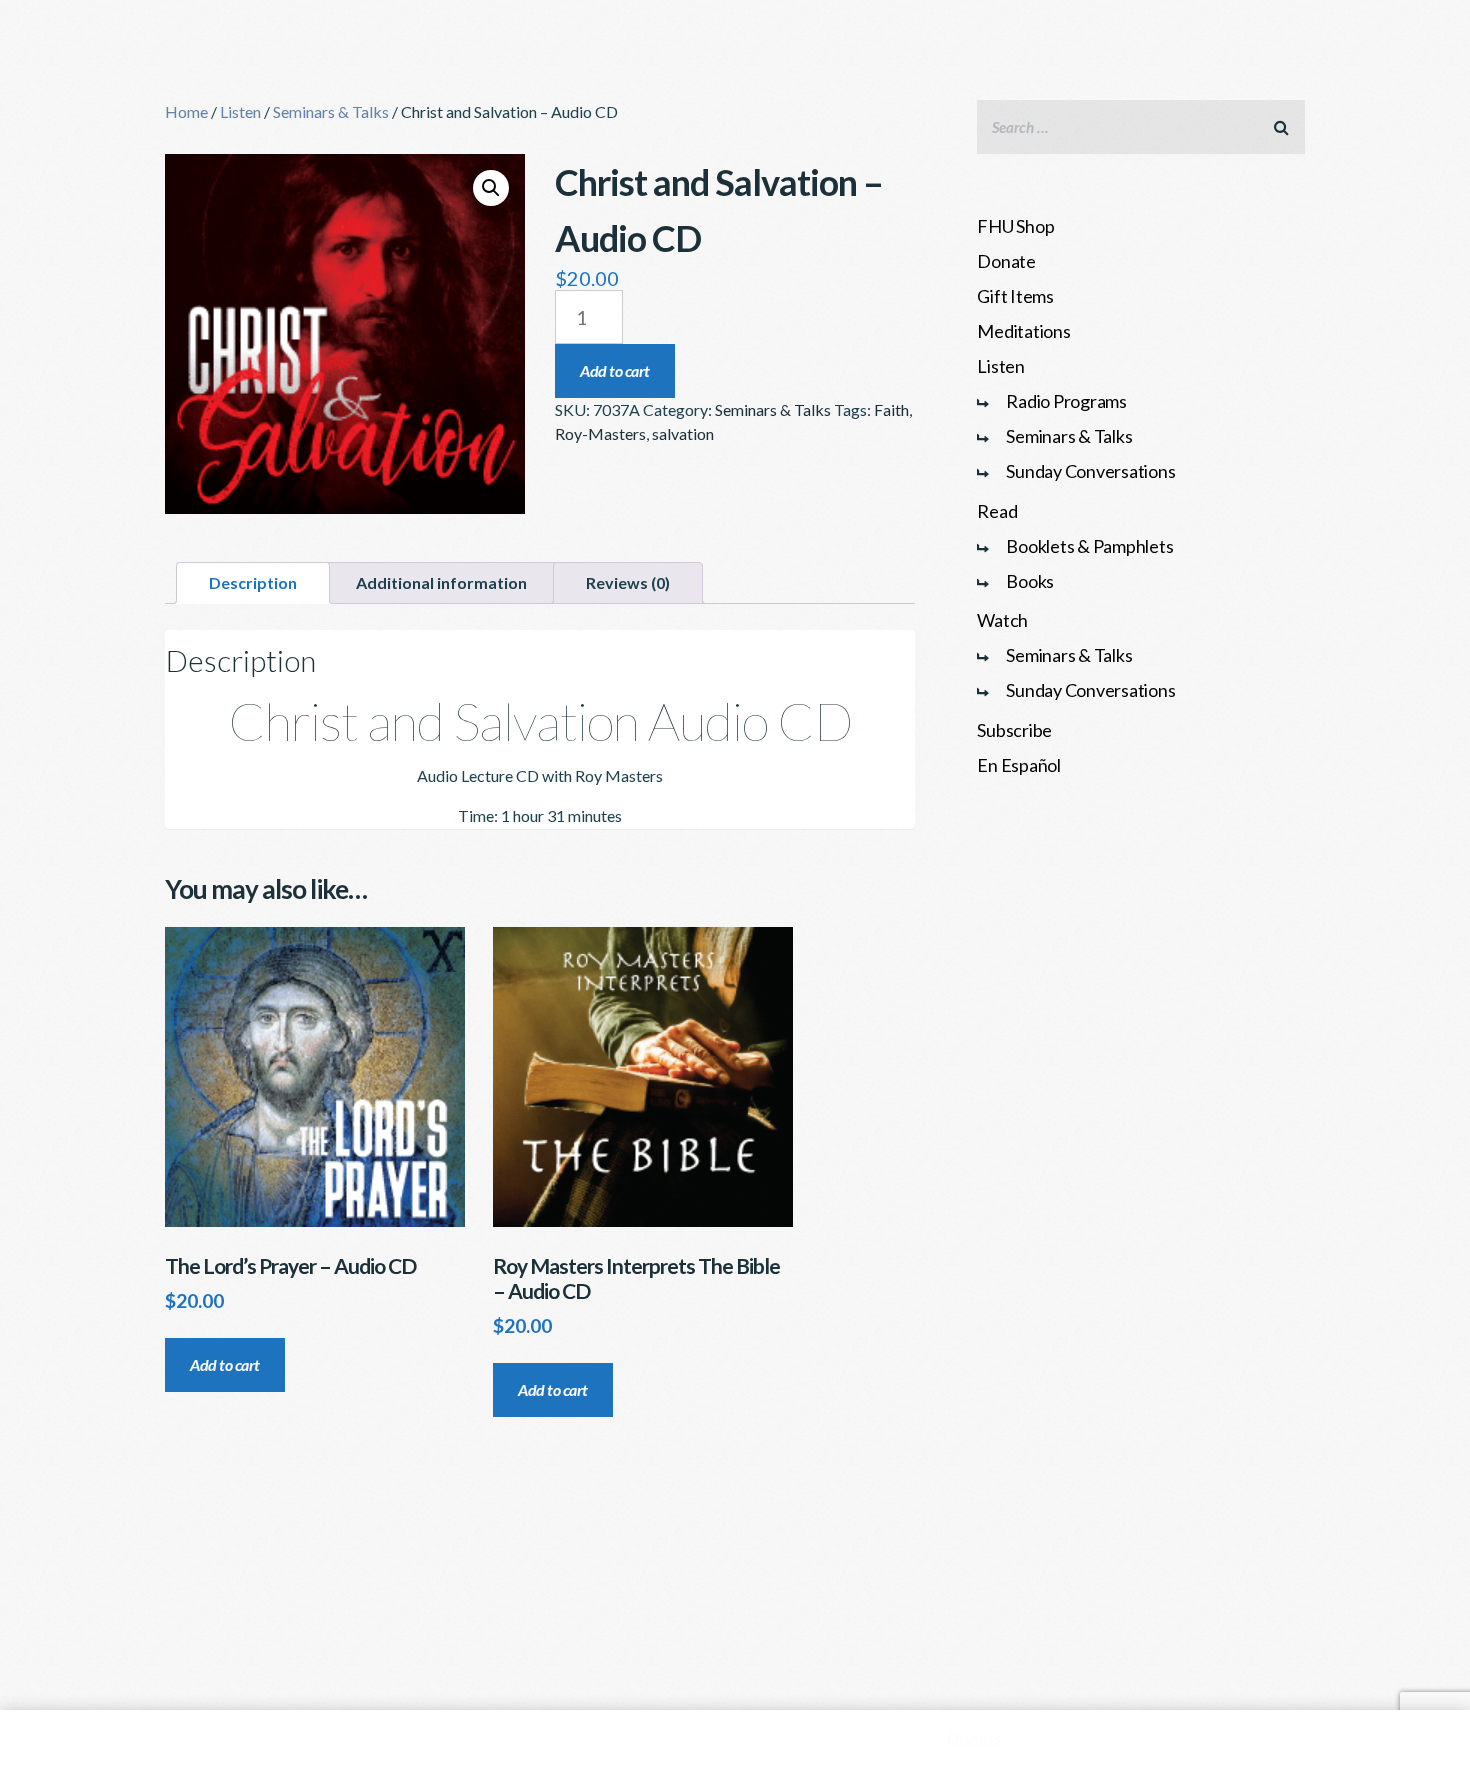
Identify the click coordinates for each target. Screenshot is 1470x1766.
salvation (683, 433)
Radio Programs (1066, 401)
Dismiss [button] (974, 1737)
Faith (891, 409)
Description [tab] (253, 582)
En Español (1019, 765)
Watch (1002, 620)
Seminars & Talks (331, 111)
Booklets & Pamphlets (1089, 546)
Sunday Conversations (1090, 471)
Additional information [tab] (441, 582)
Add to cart (615, 370)
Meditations (1023, 331)
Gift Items (1015, 296)
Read (997, 511)
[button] (491, 188)
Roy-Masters (600, 433)
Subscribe (1014, 730)
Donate (1006, 261)
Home (186, 111)
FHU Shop (1015, 226)
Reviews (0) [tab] (628, 582)
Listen (240, 111)
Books (1030, 581)
